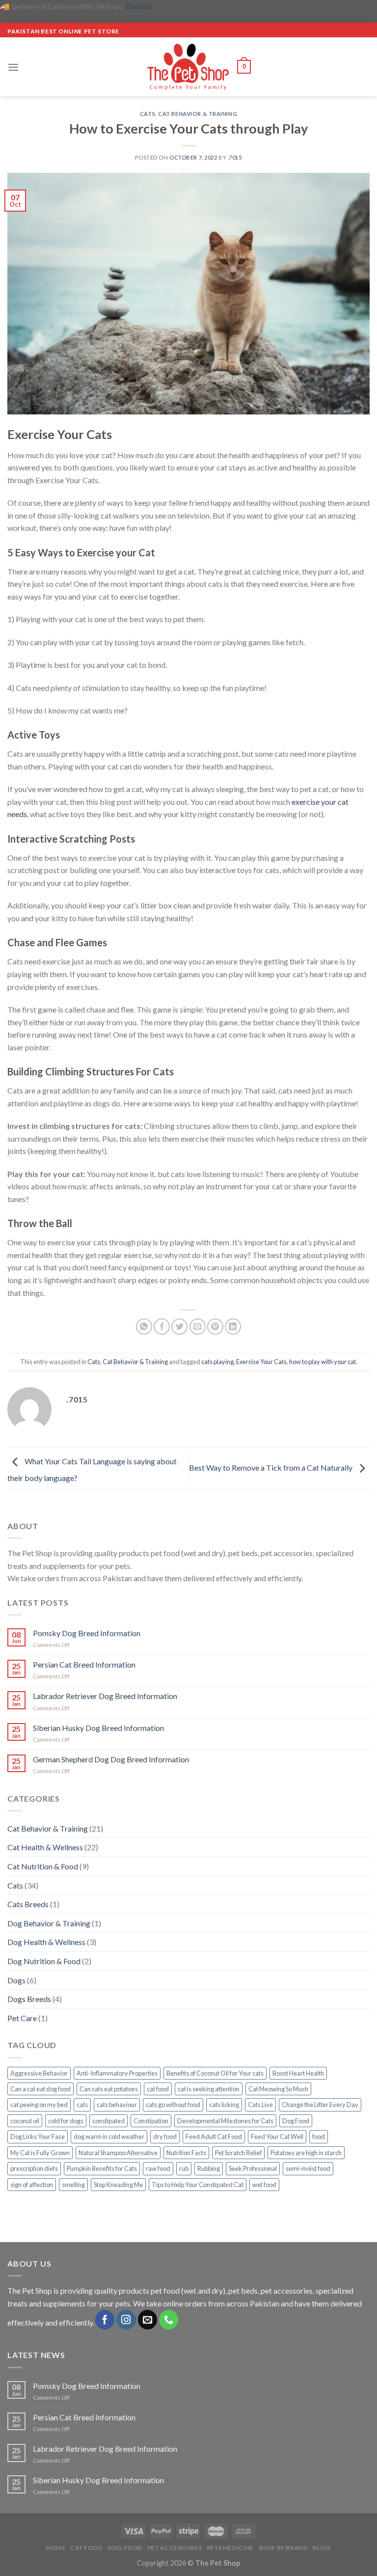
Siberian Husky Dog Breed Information (98, 1728)
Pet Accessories (175, 2548)
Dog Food (296, 2121)
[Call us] (169, 2320)
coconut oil (25, 2121)
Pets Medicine (230, 2548)
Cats (148, 114)
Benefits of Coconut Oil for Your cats (215, 2073)
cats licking (224, 2105)
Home (56, 2548)
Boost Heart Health (298, 2073)
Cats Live (260, 2105)
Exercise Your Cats (261, 1362)
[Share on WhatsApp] (144, 1327)
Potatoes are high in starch (306, 2153)
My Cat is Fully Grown (40, 2153)
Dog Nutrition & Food (44, 1961)
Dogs (16, 1980)
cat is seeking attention (209, 2089)
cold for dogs (66, 2121)
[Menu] (13, 67)
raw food (158, 2168)
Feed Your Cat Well (277, 2137)
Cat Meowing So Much (278, 2089)
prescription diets (34, 2168)
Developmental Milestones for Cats (225, 2121)
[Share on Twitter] (179, 1327)
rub (184, 2168)
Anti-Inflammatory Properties (117, 2073)
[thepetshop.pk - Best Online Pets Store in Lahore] (188, 67)
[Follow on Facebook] (105, 2320)
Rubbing (209, 2168)
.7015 (235, 157)
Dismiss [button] (139, 6)
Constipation (151, 2121)
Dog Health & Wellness (46, 1942)
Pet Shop (37, 2290)
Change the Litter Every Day (320, 2105)
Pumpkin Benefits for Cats (102, 2168)
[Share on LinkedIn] (233, 1327)
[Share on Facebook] (162, 1327)
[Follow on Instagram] (126, 2320)
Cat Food (86, 2548)
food (319, 2137)
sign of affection (32, 2185)
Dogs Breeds (29, 1999)
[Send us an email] (148, 2320)
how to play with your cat (323, 1362)
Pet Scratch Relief (238, 2153)
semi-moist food (308, 2168)
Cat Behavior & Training (198, 114)
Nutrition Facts (186, 2153)
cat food (158, 2089)
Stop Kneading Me (118, 2185)
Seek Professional (253, 2168)
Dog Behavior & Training (49, 1923)
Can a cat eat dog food (40, 2089)
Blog (322, 2548)
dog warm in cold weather (109, 2137)
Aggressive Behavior (39, 2073)
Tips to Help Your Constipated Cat (198, 2185)
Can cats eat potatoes (109, 2089)
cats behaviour (117, 2105)
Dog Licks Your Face (38, 2137)
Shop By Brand (283, 2548)
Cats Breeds (28, 1904)
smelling (73, 2185)
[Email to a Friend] (198, 1327)
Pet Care (22, 2018)
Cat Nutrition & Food (43, 1866)
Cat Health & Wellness (45, 1847)
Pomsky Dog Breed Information (87, 1633)
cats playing (217, 1362)
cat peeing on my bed (39, 2105)
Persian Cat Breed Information (84, 1664)
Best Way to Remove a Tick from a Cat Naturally (271, 1467)
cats (82, 2105)
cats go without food (173, 2105)
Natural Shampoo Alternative (118, 2153)
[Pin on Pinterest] (215, 1327)
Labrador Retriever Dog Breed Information (105, 1696)
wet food (264, 2185)
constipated (108, 2121)
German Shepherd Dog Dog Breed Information (111, 1759)
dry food (165, 2137)
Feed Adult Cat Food (214, 2137)
